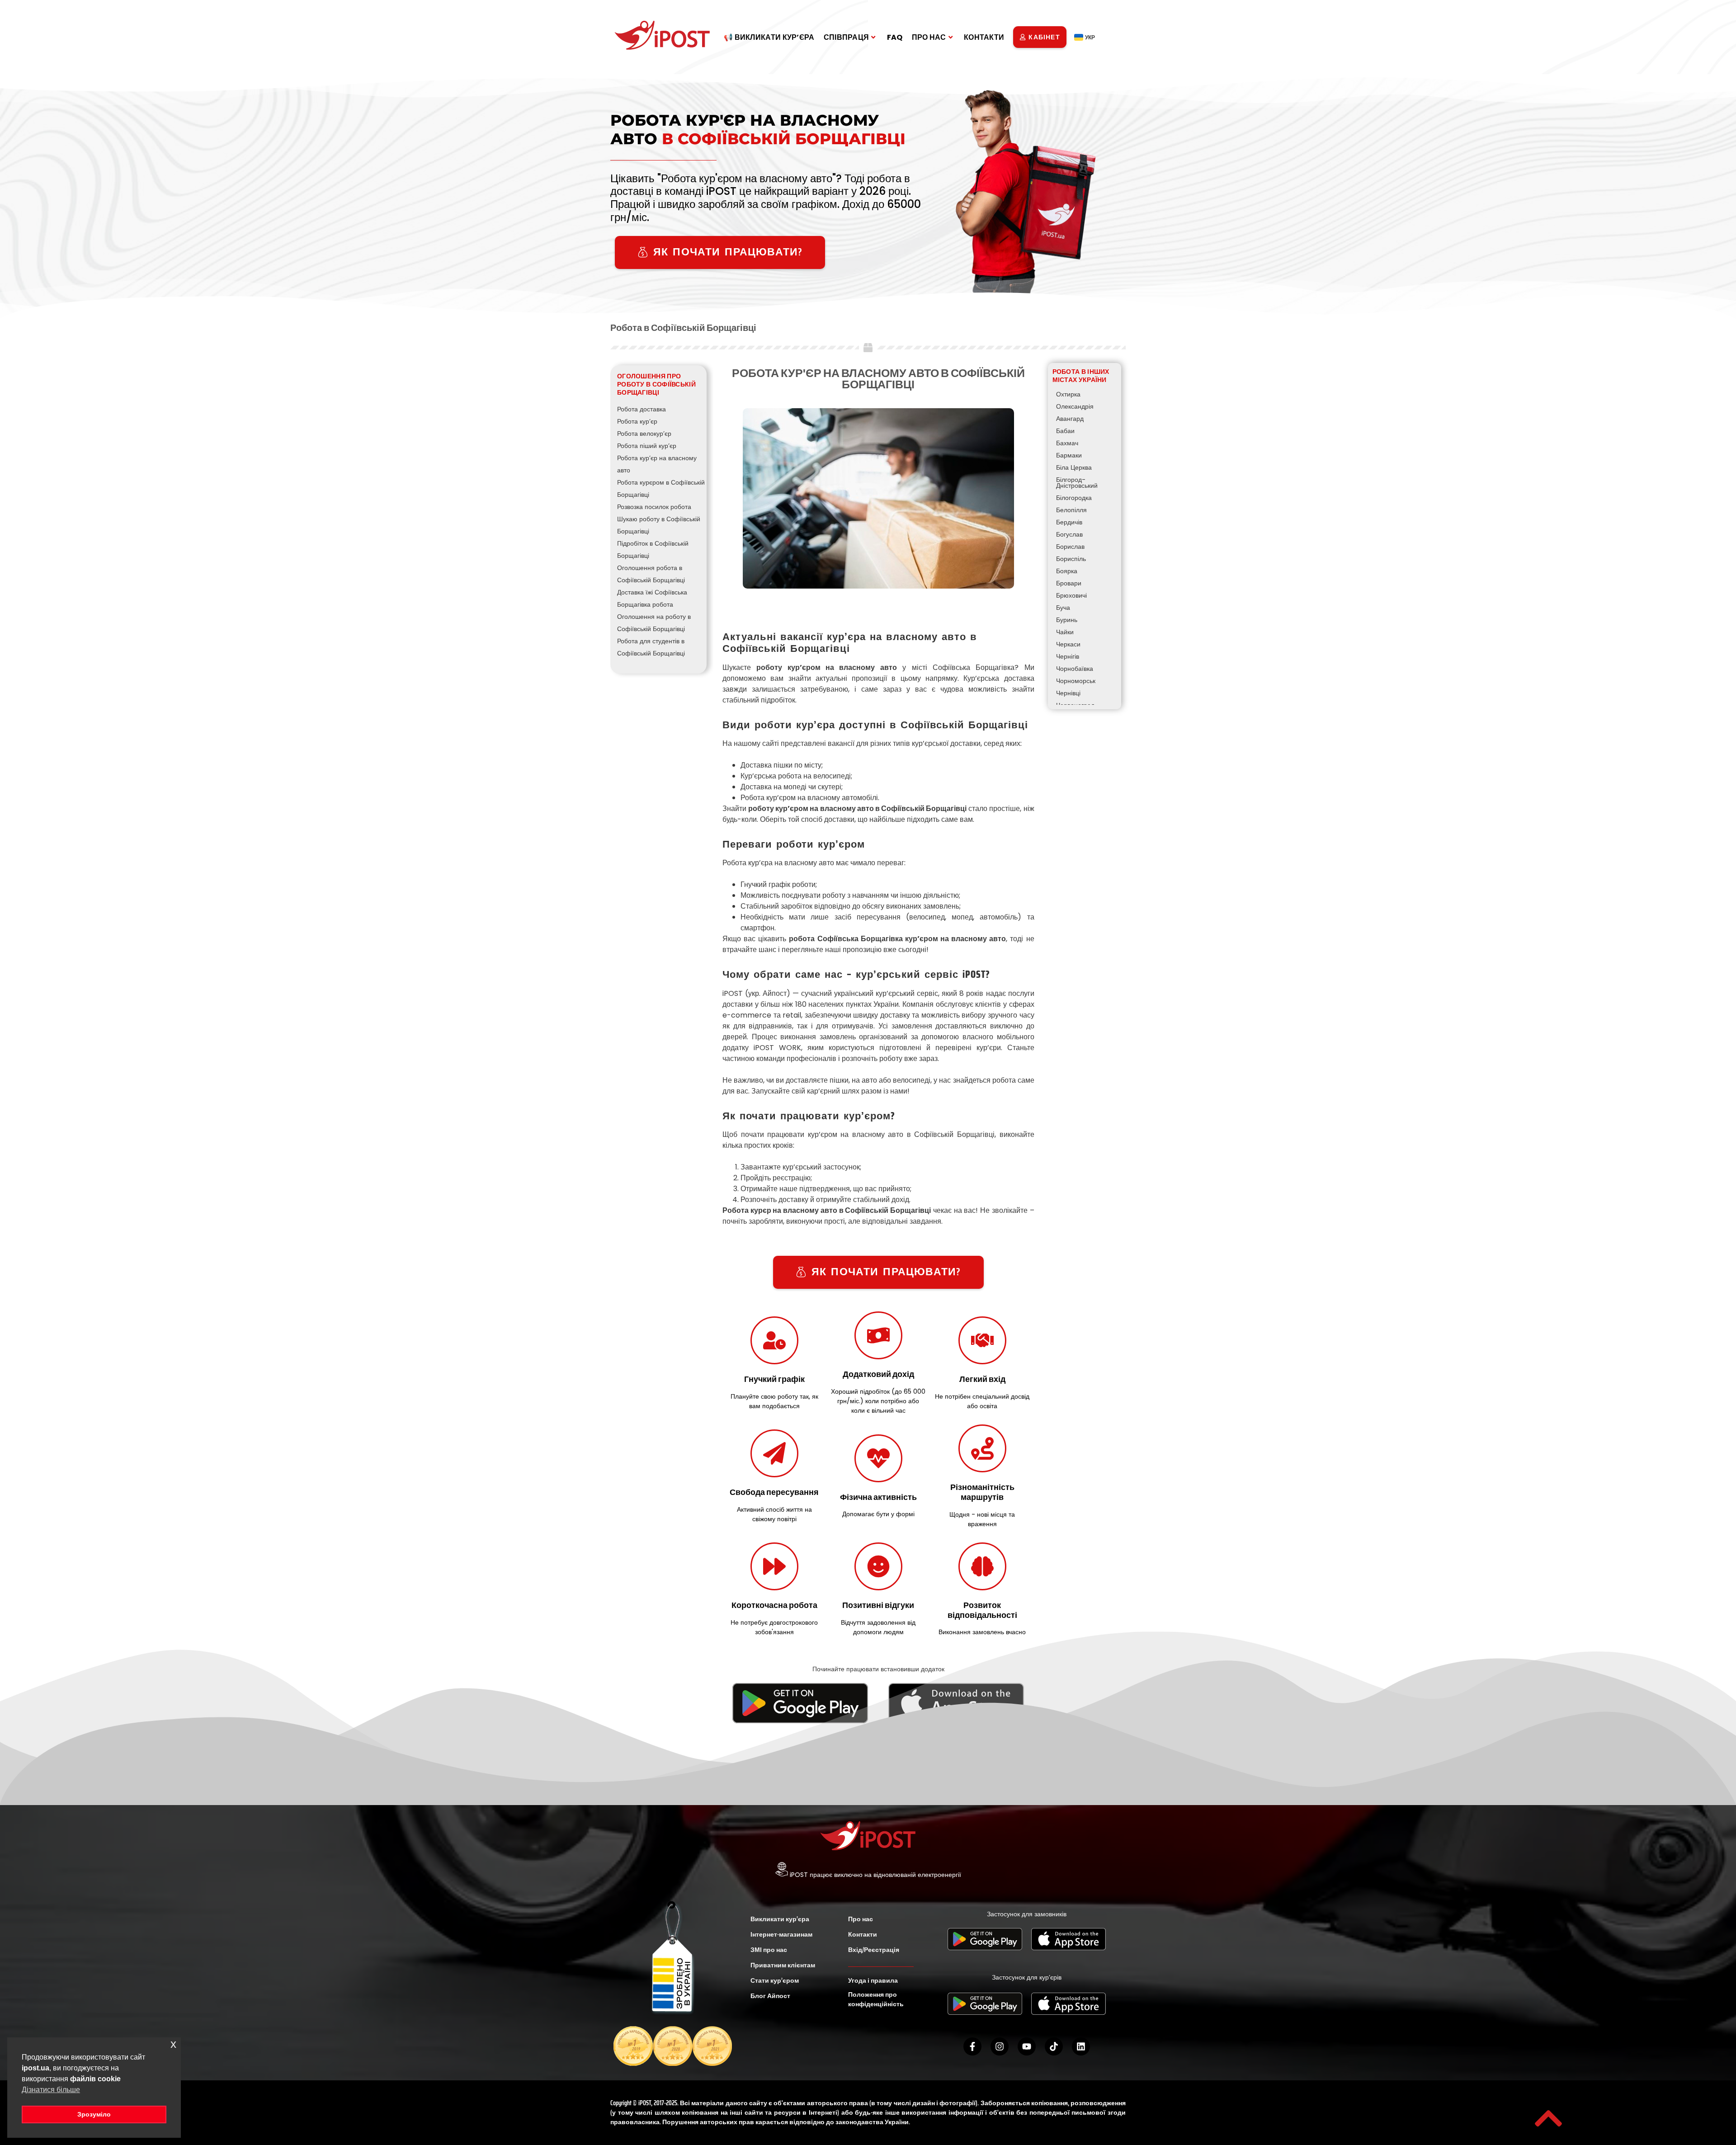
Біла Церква (1074, 467)
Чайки (1065, 632)
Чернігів (1068, 656)
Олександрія (1075, 406)
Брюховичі (1071, 595)
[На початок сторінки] (1548, 2118)
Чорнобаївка (1075, 669)
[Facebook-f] (972, 2046)
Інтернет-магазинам (781, 1934)
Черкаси (1068, 644)
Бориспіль (1071, 559)
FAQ (895, 37)
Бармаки (1069, 455)
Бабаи (1065, 431)
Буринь (1067, 620)
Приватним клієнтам (783, 1965)
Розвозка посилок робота (654, 507)
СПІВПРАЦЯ (847, 37)
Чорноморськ (1076, 681)
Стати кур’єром (775, 1980)
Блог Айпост (770, 1996)
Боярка (1067, 571)
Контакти (863, 1934)
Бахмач (1067, 443)
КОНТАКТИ (984, 37)
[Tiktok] (1054, 2046)
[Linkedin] (1081, 2046)
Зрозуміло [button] (94, 2114)
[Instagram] (1000, 2046)
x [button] (173, 2044)
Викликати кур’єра (780, 1919)
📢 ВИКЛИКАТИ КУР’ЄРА (769, 37)
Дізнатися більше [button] (51, 2090)
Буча (1063, 608)
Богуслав (1069, 534)
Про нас (861, 1919)
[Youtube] (1027, 2046)
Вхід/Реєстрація (874, 1950)
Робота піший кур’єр (647, 446)
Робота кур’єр (637, 421)
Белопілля (1071, 510)
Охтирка (1068, 394)
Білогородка (1074, 498)
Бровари (1069, 583)
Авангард (1070, 419)
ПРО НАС (929, 37)
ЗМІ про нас (769, 1950)
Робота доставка (642, 409)
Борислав (1070, 547)
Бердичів (1069, 522)
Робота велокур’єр (644, 434)
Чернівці (1068, 693)
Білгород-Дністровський (1077, 483)
